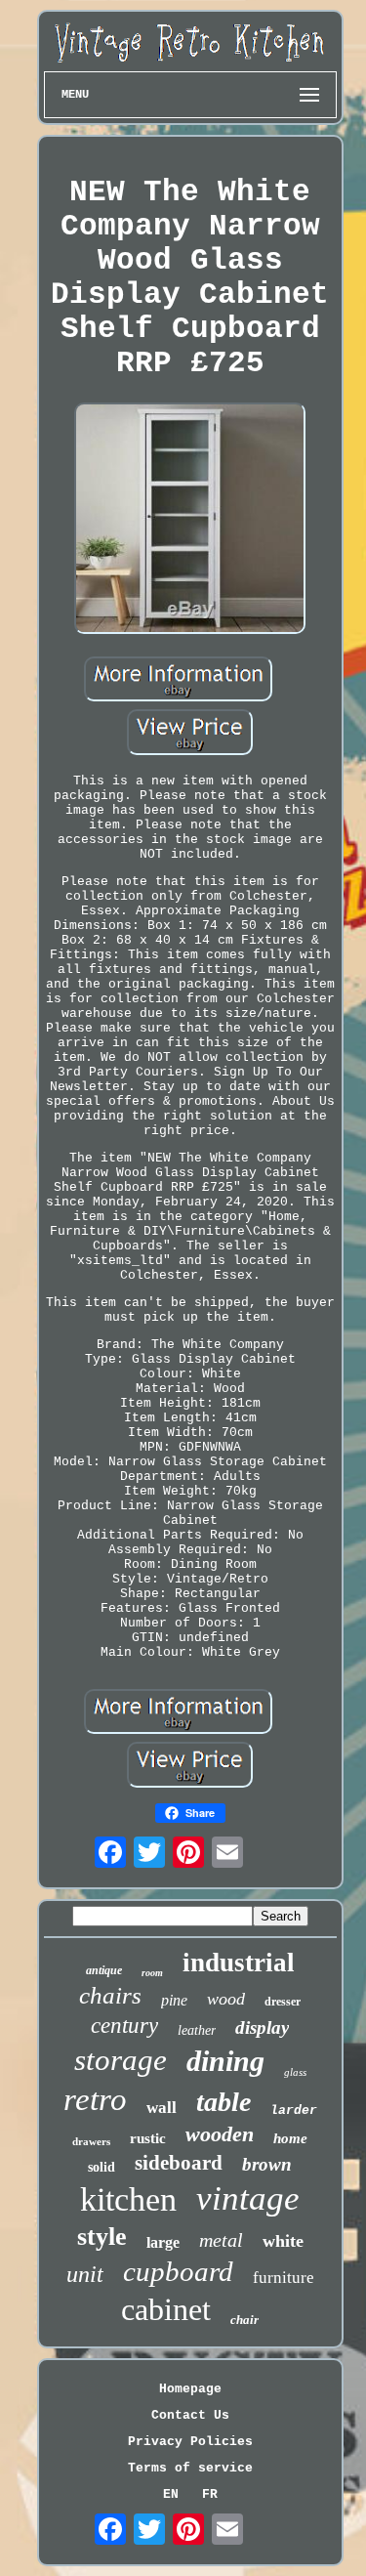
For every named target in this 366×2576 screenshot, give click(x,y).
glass (295, 2072)
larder (294, 2111)
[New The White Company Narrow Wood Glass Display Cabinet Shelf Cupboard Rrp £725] (190, 520)
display (262, 2027)
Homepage (190, 2389)
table (224, 2102)
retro (95, 2099)
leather (197, 2030)
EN (171, 2494)
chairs (110, 1995)
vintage (248, 2198)
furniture (284, 2278)
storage (121, 2060)
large (163, 2242)
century (124, 2026)
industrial (239, 1963)
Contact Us (190, 2415)
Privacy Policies (190, 2442)
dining (225, 2061)
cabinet (166, 2309)
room (152, 1973)
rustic (148, 2138)
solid (102, 2167)
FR (210, 2494)
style (102, 2237)
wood (226, 1999)
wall (162, 2108)
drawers (91, 2141)
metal (221, 2240)
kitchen (128, 2199)
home (290, 2138)
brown (267, 2164)
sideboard (179, 2163)
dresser (283, 2002)
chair (244, 2320)
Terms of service (190, 2468)
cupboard (178, 2271)
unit (85, 2274)
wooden (220, 2134)
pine (174, 2000)
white (283, 2241)
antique (104, 1970)
